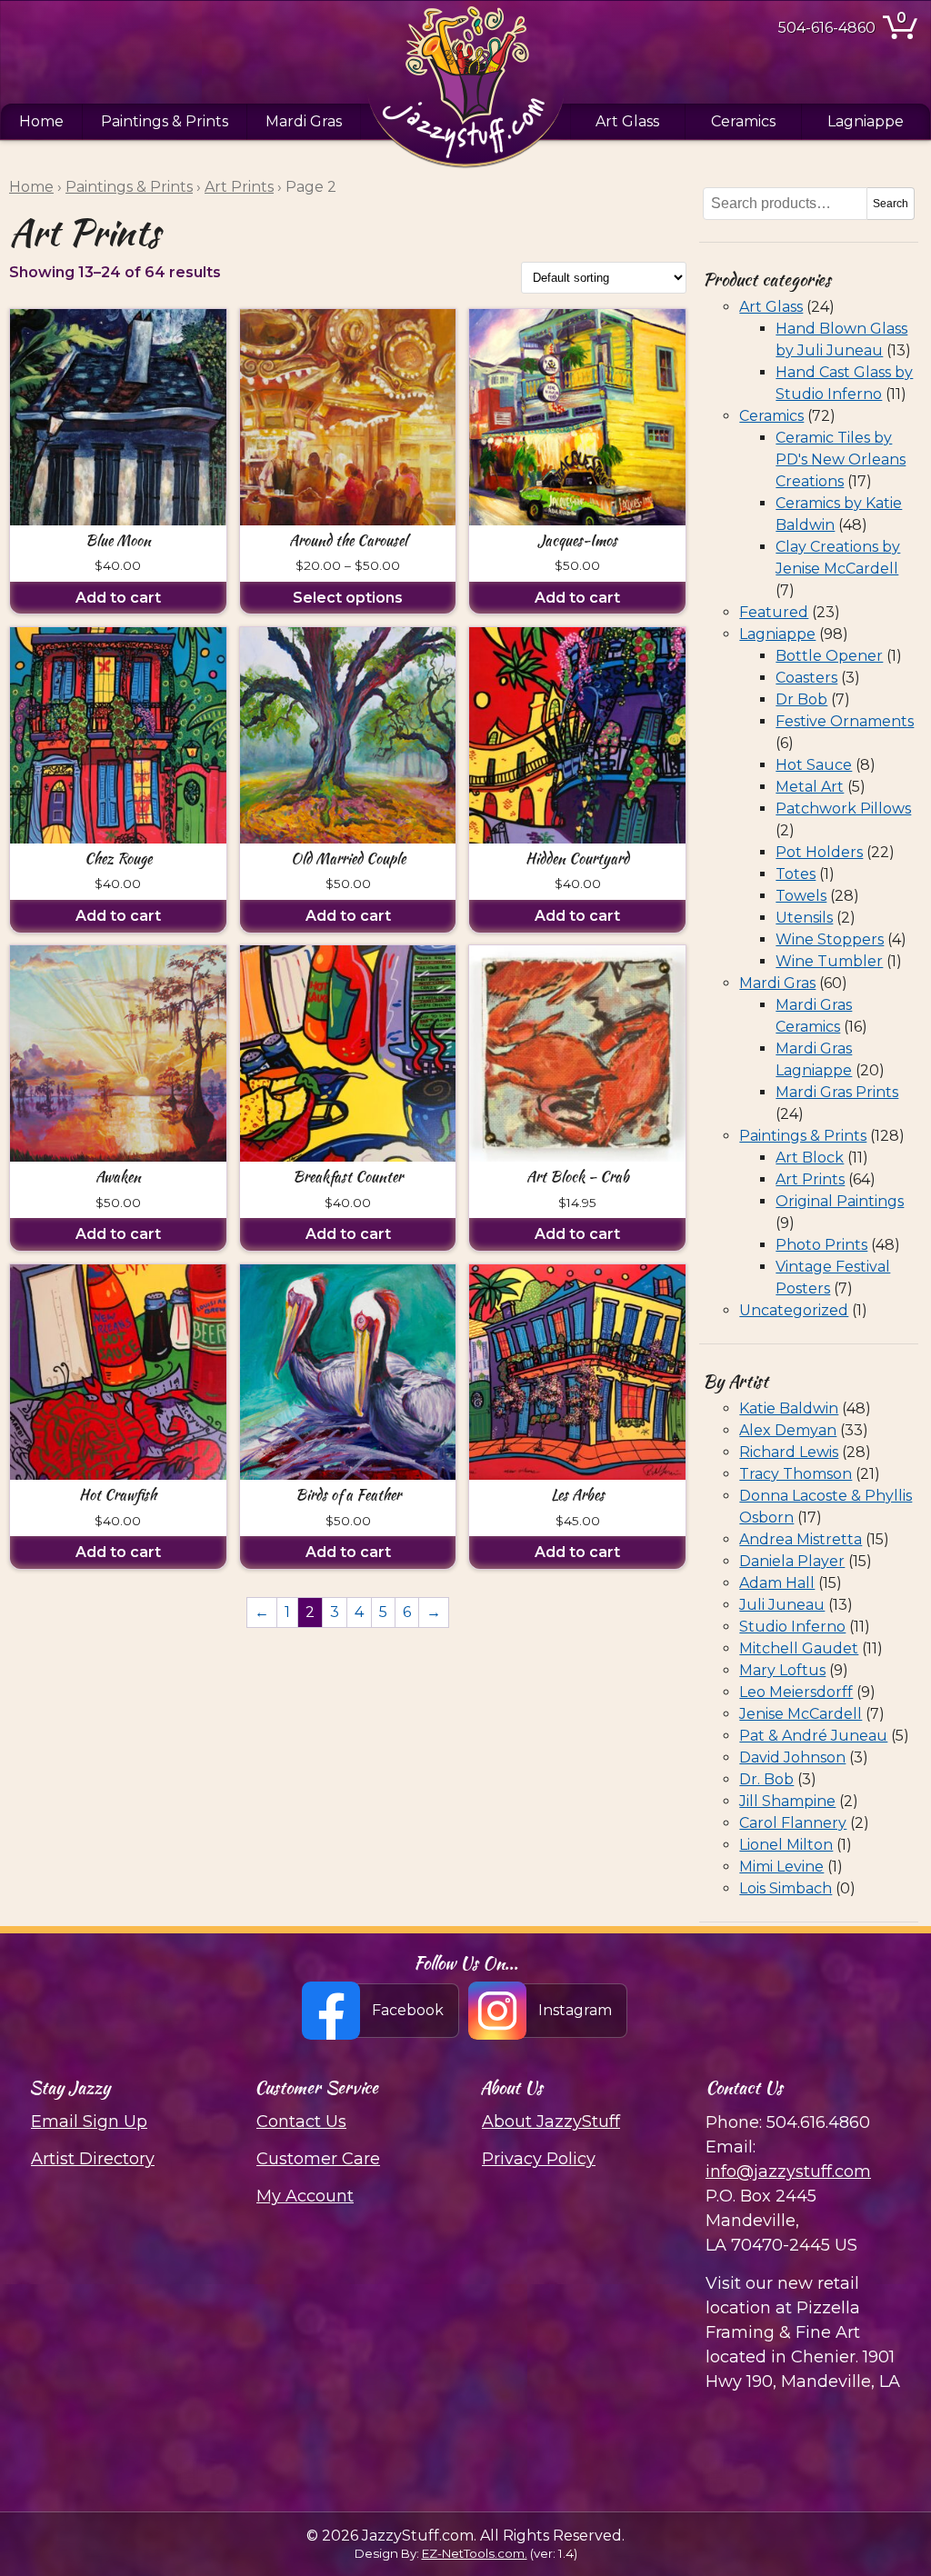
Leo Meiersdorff (796, 1692)
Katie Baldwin (789, 1408)
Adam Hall (777, 1583)
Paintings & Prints (165, 121)
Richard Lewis (789, 1452)
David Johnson (792, 1757)
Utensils (804, 918)
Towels (801, 896)
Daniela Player (792, 1561)
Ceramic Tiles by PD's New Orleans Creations (841, 459)
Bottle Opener (829, 656)
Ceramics (743, 121)
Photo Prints (821, 1245)
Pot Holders (819, 852)
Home (41, 121)
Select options (348, 598)
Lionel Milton (786, 1845)
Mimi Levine (781, 1867)
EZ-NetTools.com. (475, 2553)
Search (891, 204)
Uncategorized (794, 1310)
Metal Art (810, 787)
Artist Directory (93, 2159)
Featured (774, 612)
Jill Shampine (787, 1801)
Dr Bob (801, 699)
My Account (305, 2196)
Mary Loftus (782, 1670)
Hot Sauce (814, 765)
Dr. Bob (766, 1779)
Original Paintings (840, 1201)
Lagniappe (866, 121)
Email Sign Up (89, 2122)
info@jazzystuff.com (788, 2172)
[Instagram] (549, 2011)
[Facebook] (381, 2011)
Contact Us (301, 2122)
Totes (796, 874)
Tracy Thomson (796, 1474)
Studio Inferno (792, 1627)
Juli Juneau (782, 1605)
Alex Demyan (788, 1430)
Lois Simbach (786, 1888)
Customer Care (318, 2159)
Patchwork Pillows (843, 809)
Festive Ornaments (845, 721)
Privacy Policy (539, 2159)
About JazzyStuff (551, 2122)
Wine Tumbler (829, 961)
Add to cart (118, 598)
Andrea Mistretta (801, 1539)
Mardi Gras (304, 121)
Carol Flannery (793, 1823)
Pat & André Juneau (813, 1736)
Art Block (810, 1158)
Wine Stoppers (830, 939)
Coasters (806, 678)
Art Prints (239, 187)
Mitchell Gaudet (799, 1648)
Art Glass (627, 121)
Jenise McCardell (801, 1714)
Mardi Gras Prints (837, 1092)
